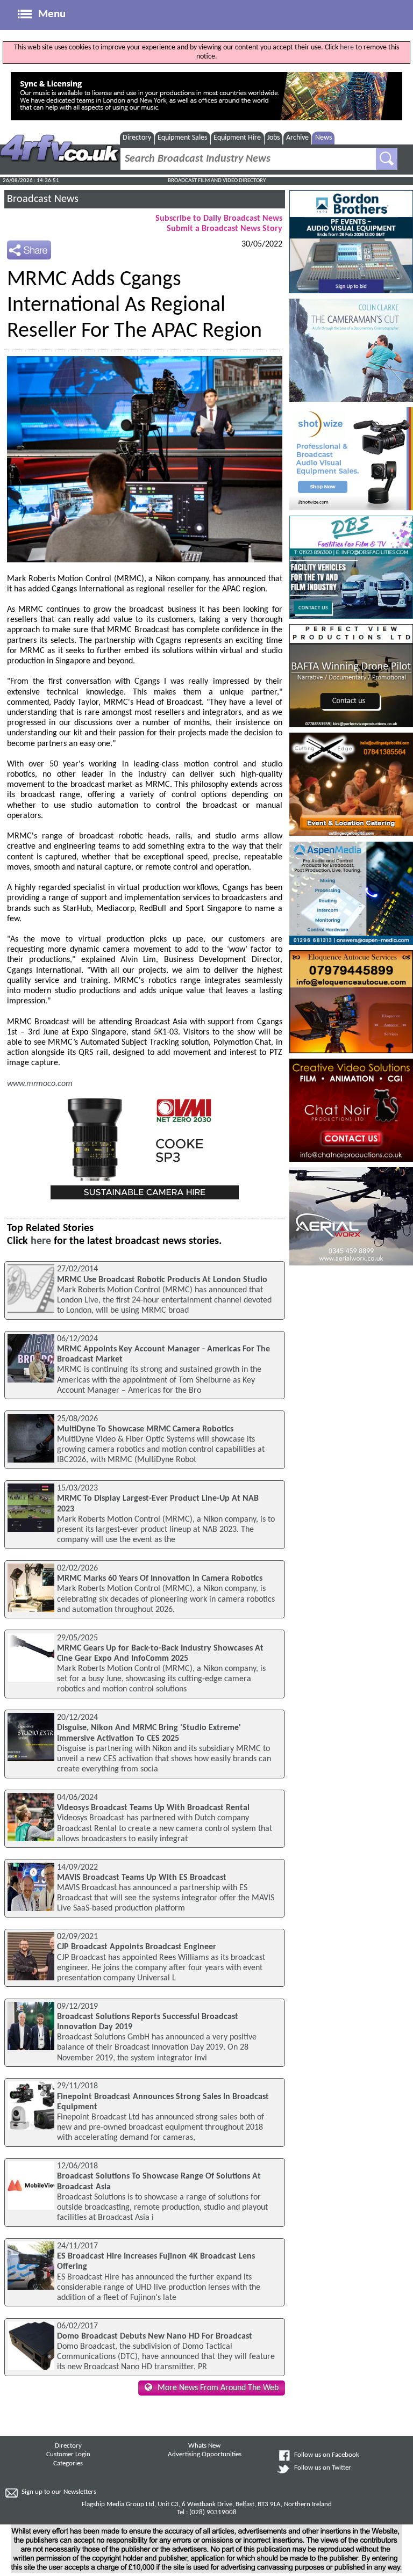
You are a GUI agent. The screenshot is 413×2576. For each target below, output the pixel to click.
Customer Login (68, 2455)
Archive (297, 138)
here (347, 48)
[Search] (387, 159)
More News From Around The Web (218, 2388)
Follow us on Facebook (327, 2455)
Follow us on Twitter (323, 2468)
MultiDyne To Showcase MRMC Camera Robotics (145, 1429)
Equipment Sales (182, 138)
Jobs (273, 138)
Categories (68, 2464)
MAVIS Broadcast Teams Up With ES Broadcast (142, 1878)
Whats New (204, 2446)
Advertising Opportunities (205, 2455)
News (323, 138)
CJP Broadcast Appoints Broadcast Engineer (137, 1947)
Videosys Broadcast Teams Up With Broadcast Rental (153, 1808)
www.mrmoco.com (40, 1084)
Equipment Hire (237, 138)
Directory (137, 138)
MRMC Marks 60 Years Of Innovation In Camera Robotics (160, 1579)
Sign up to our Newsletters (59, 2492)
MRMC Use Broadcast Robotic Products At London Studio (162, 1280)
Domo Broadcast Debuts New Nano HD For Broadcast (155, 2336)
